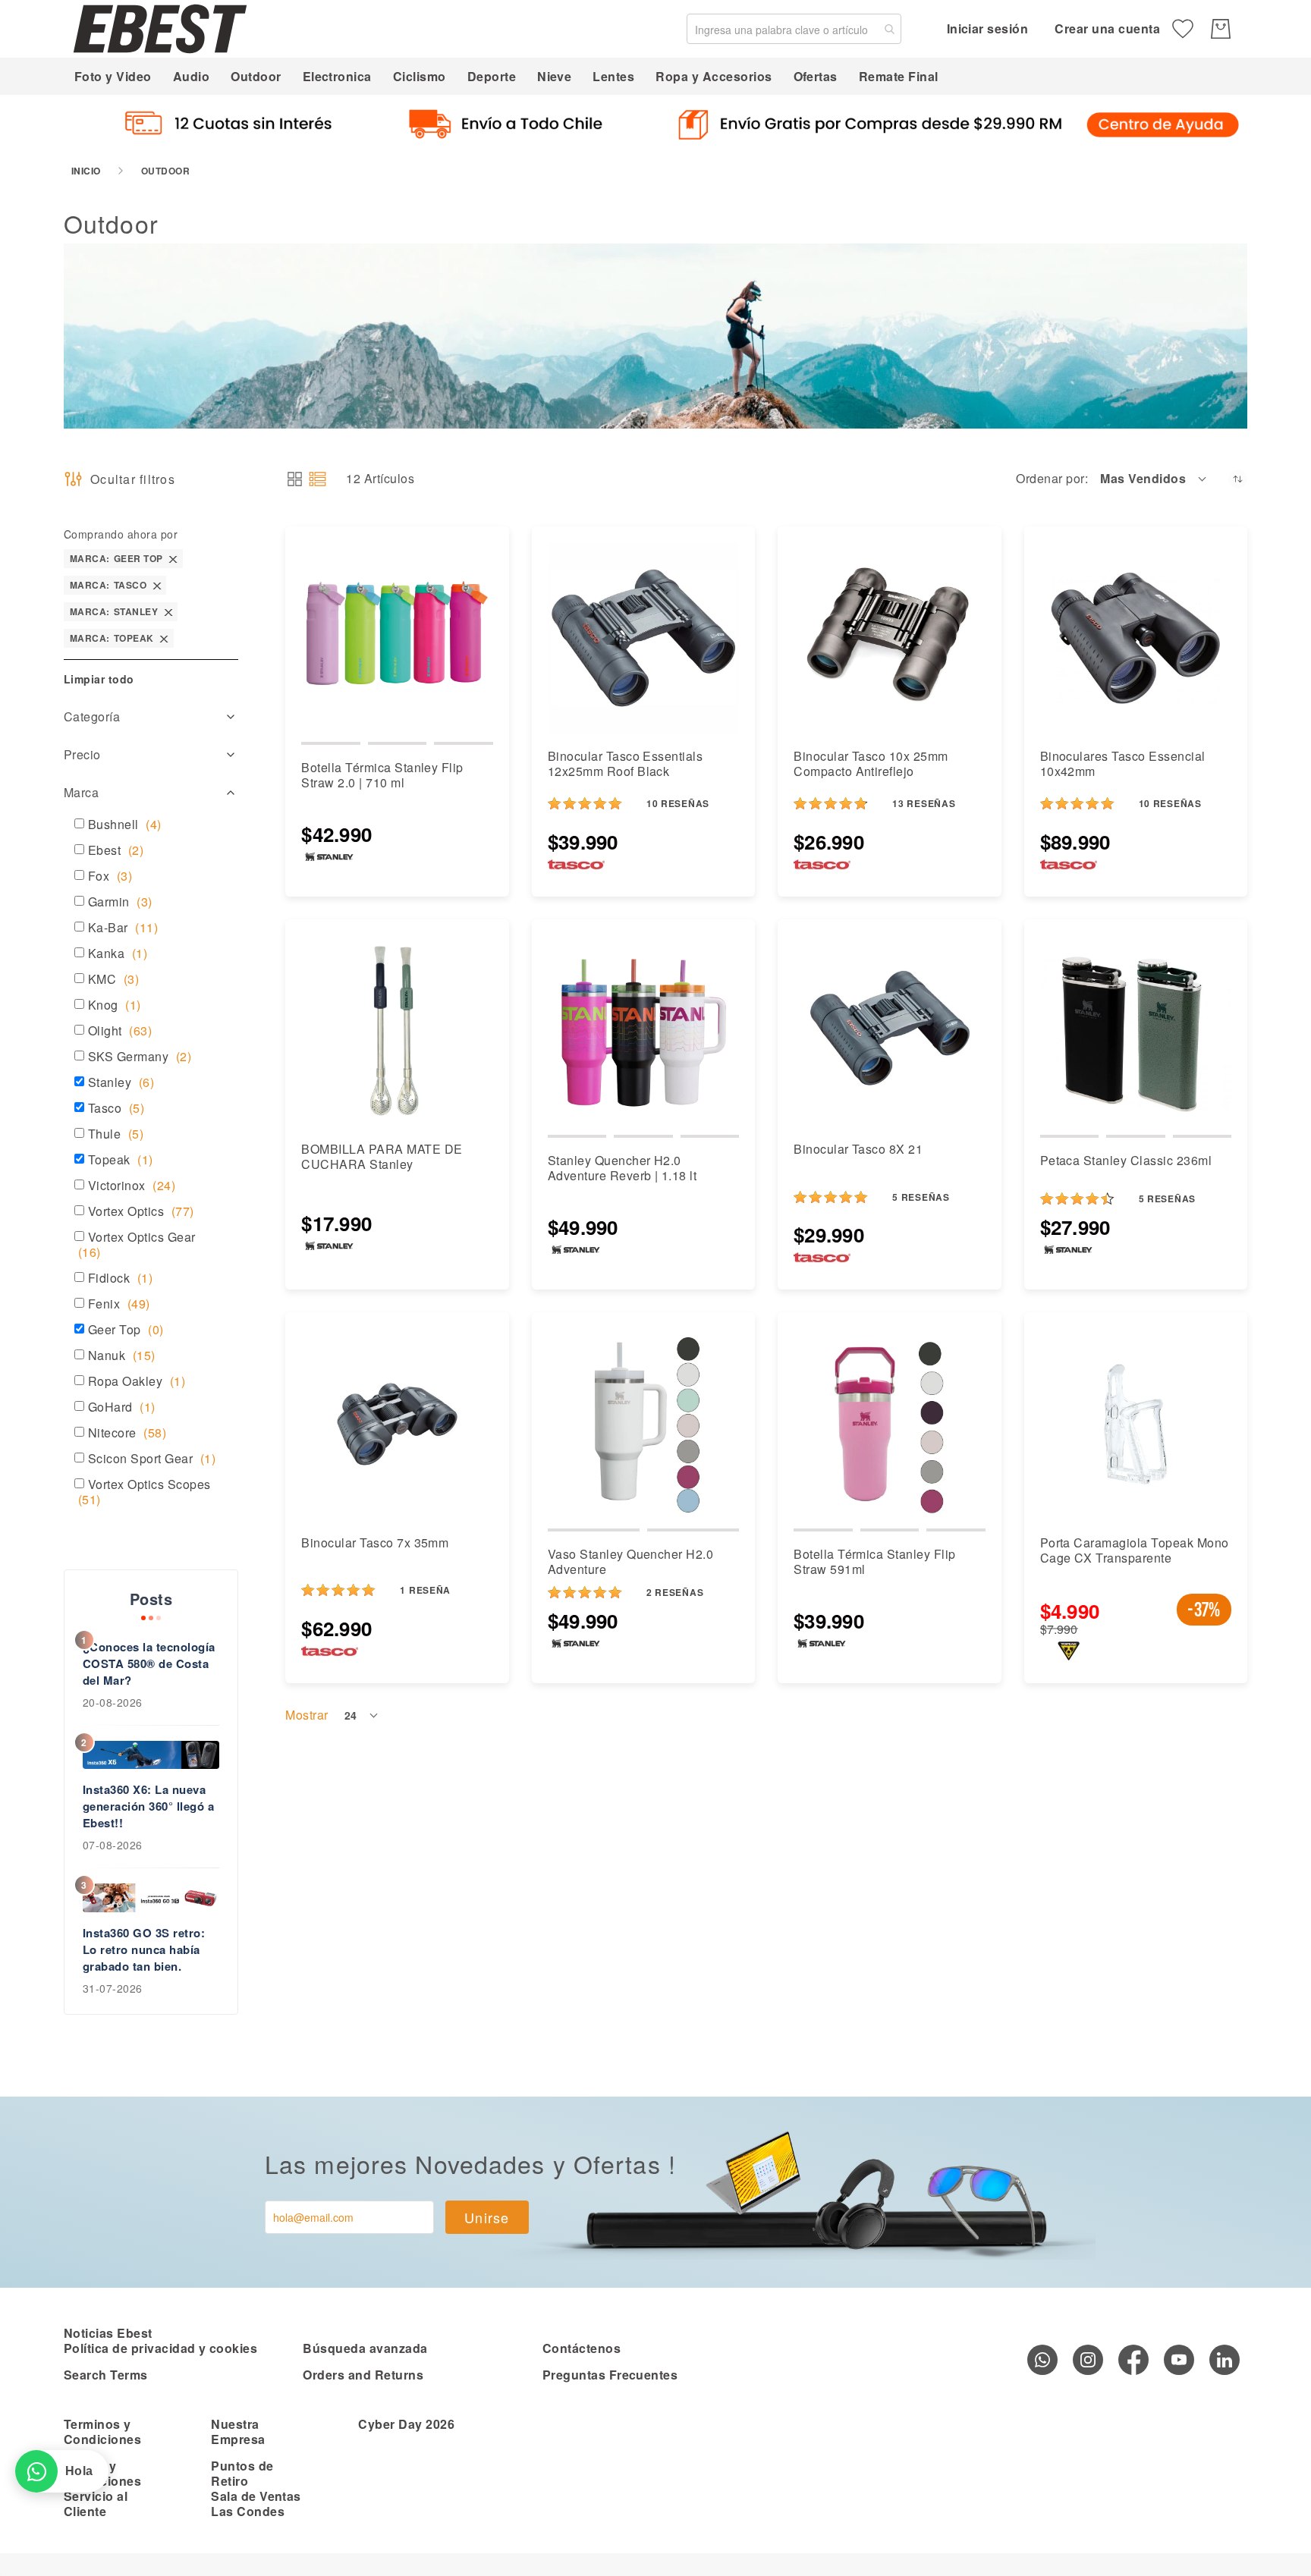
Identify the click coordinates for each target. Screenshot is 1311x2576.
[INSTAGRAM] (1088, 2360)
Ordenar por (1050, 479)
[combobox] (794, 29)
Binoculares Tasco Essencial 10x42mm (1123, 763)
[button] (1154, 479)
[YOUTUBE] (1179, 2360)
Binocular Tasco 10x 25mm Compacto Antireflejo (871, 763)
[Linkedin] (1225, 2360)
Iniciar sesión (988, 28)
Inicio (86, 171)
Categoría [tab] (92, 716)
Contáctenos (582, 2348)
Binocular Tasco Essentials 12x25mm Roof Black (625, 763)
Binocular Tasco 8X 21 (858, 1149)
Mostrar (307, 1715)
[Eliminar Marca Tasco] (157, 585)
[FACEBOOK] (1133, 2360)
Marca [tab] (81, 792)
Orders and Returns (363, 2375)
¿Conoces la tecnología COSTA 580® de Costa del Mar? (149, 1663)
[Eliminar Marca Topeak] (164, 638)
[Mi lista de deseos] (1183, 29)
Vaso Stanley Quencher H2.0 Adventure (630, 1561)
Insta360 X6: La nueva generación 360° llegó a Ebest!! (148, 1806)
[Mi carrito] (1221, 29)
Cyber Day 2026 (406, 2424)
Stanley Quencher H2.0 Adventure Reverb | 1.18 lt (622, 1168)
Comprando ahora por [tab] (121, 534)
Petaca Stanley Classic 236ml (1126, 1160)
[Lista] (318, 479)
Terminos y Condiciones (102, 2431)
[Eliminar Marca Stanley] (168, 612)
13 (924, 803)
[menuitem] (113, 76)
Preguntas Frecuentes (610, 2375)
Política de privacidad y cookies (160, 2348)
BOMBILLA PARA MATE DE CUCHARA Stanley (382, 1156)
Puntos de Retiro (242, 2473)
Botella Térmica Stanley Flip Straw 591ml (874, 1561)
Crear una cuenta (1107, 28)
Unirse (487, 2217)
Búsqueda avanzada (365, 2348)
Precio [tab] (82, 754)
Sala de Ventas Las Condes (256, 2504)
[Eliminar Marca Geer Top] (173, 559)
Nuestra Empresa (238, 2431)
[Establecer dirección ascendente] (1238, 479)
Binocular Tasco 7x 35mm (375, 1542)
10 (678, 803)
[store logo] (160, 28)
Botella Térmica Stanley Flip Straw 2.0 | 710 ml (382, 775)
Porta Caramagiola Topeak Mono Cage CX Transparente (1135, 1550)
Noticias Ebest (108, 2333)
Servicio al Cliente (96, 2504)
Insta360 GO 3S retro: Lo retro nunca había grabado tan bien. (144, 1949)
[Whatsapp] (1042, 2360)
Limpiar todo (99, 679)
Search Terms (106, 2375)
